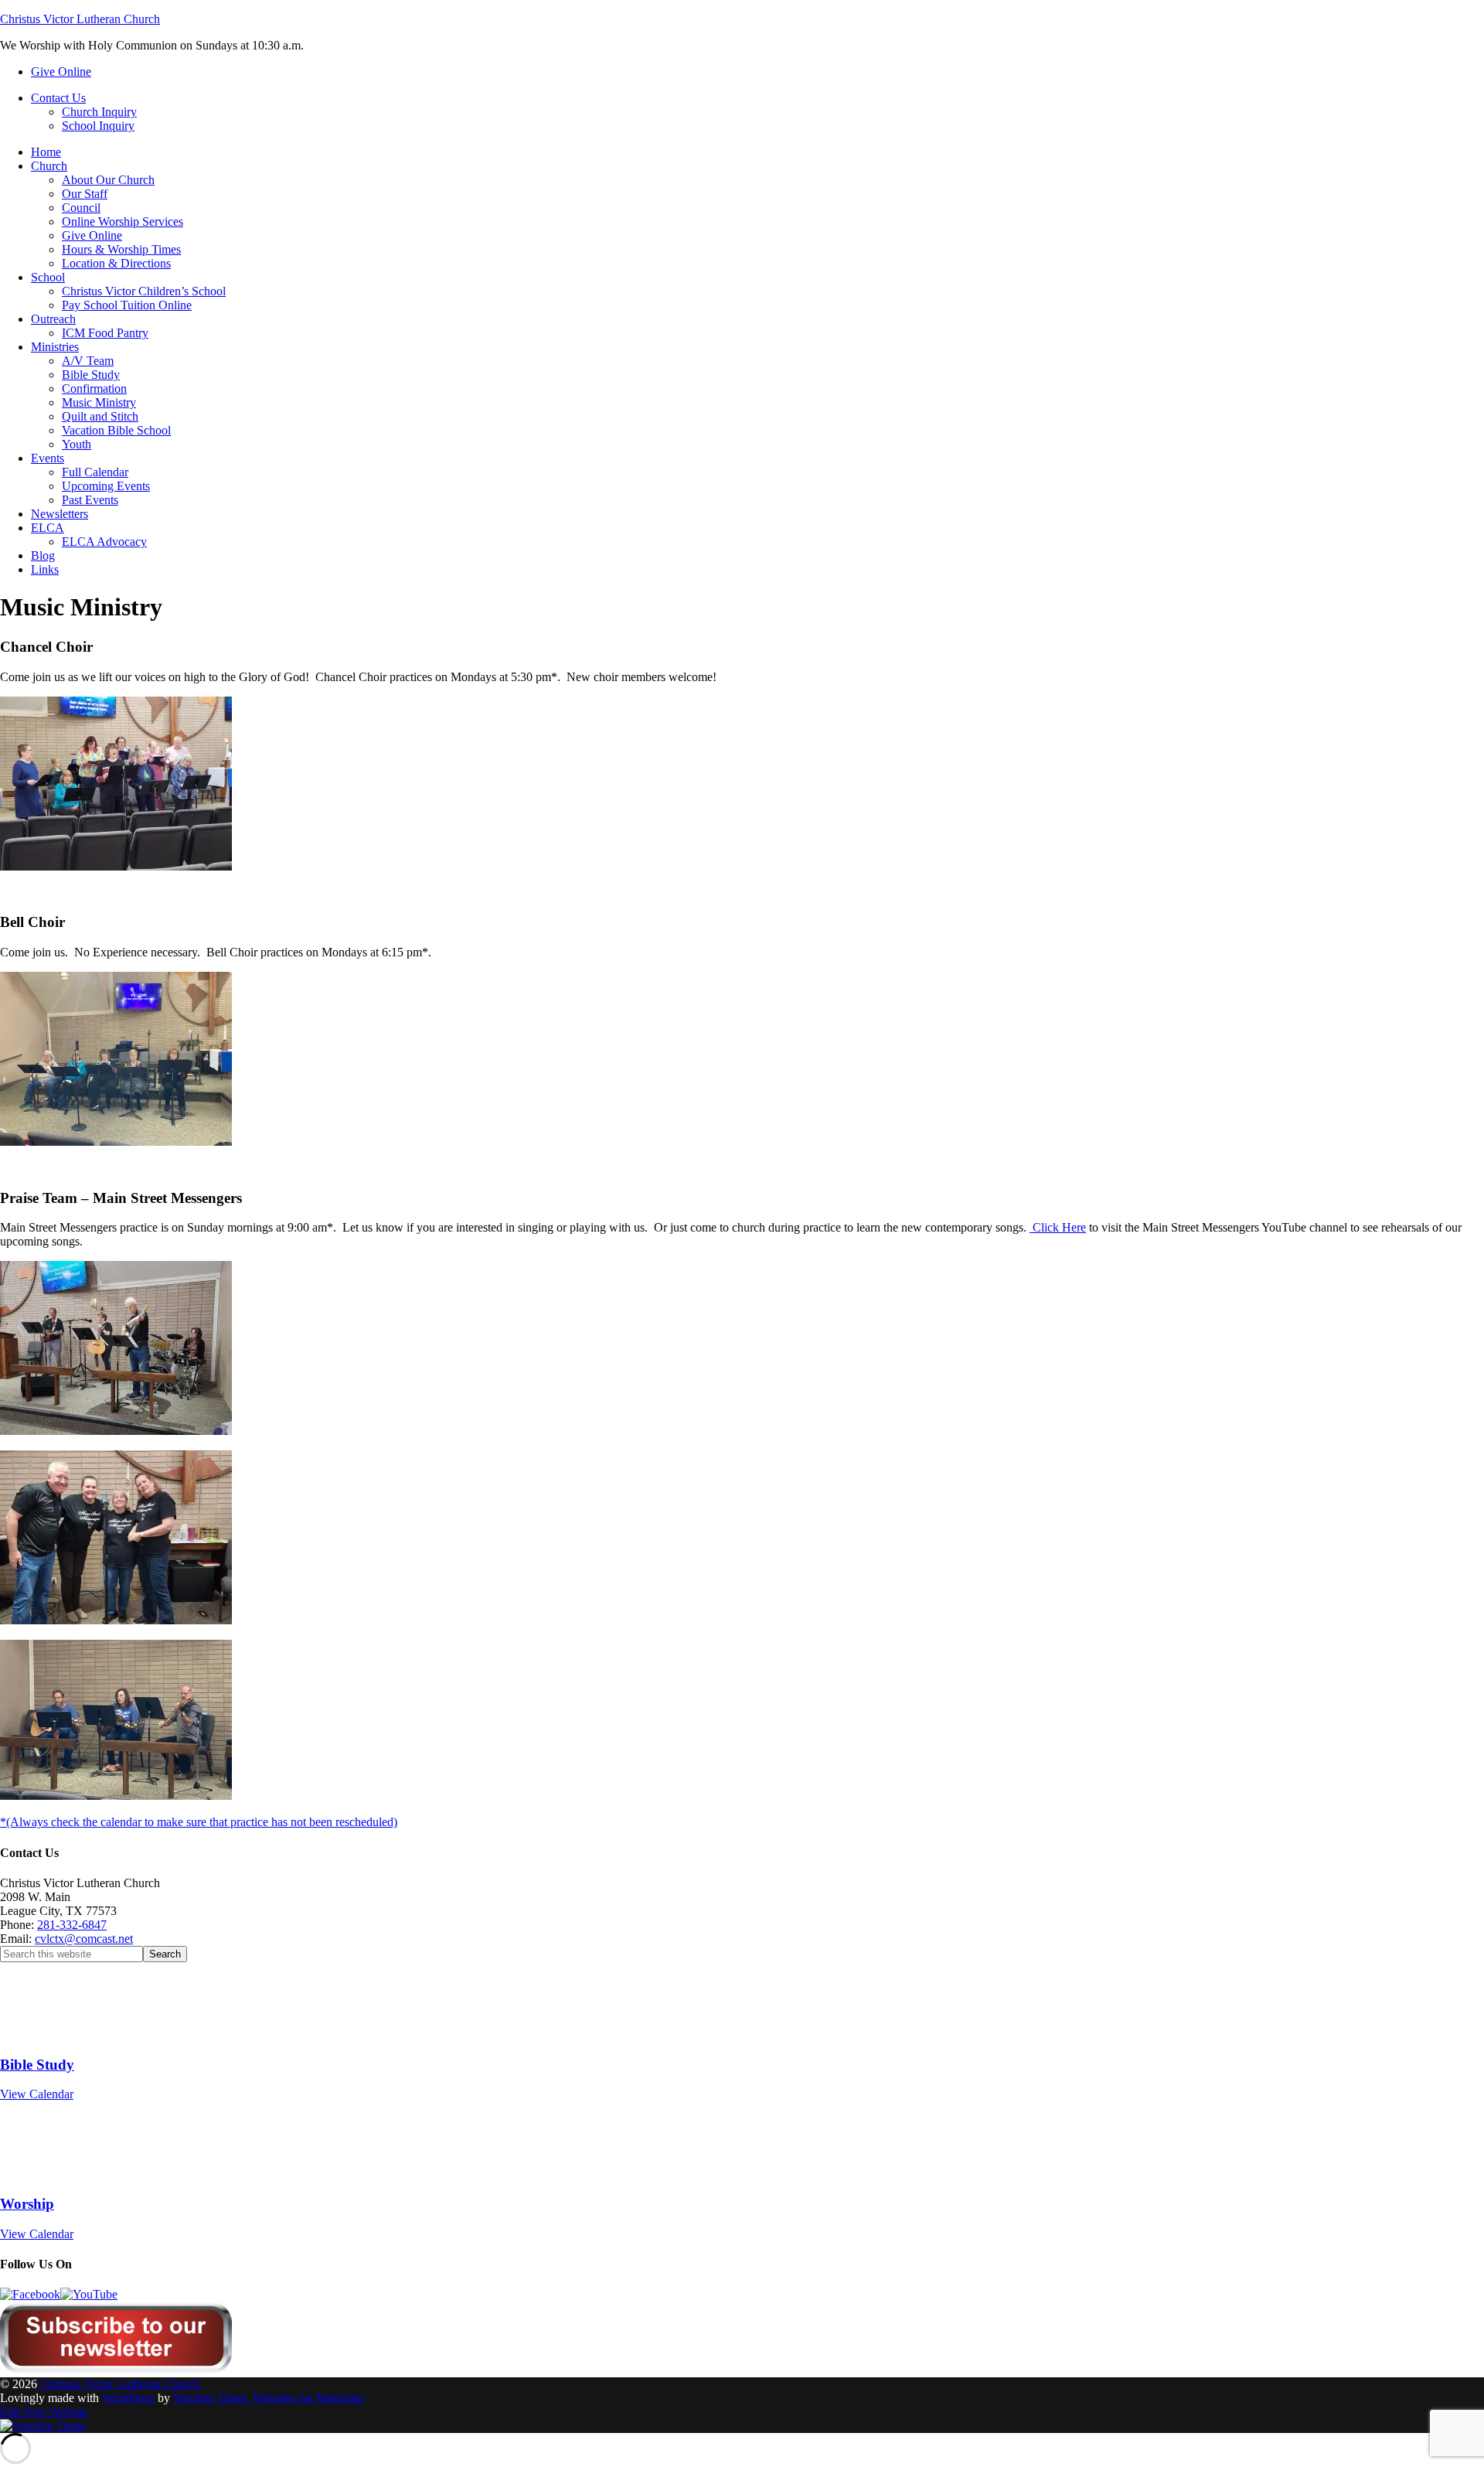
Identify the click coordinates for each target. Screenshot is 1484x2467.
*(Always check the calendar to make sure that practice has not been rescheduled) (199, 1822)
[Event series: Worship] (54, 2174)
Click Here (1058, 1227)
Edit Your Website (44, 2412)
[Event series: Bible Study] (53, 2034)
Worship (27, 2204)
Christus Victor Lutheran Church (80, 19)
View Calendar (37, 2094)
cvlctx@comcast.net (84, 1939)
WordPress (128, 2398)
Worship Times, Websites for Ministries (269, 2398)
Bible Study (37, 2065)
